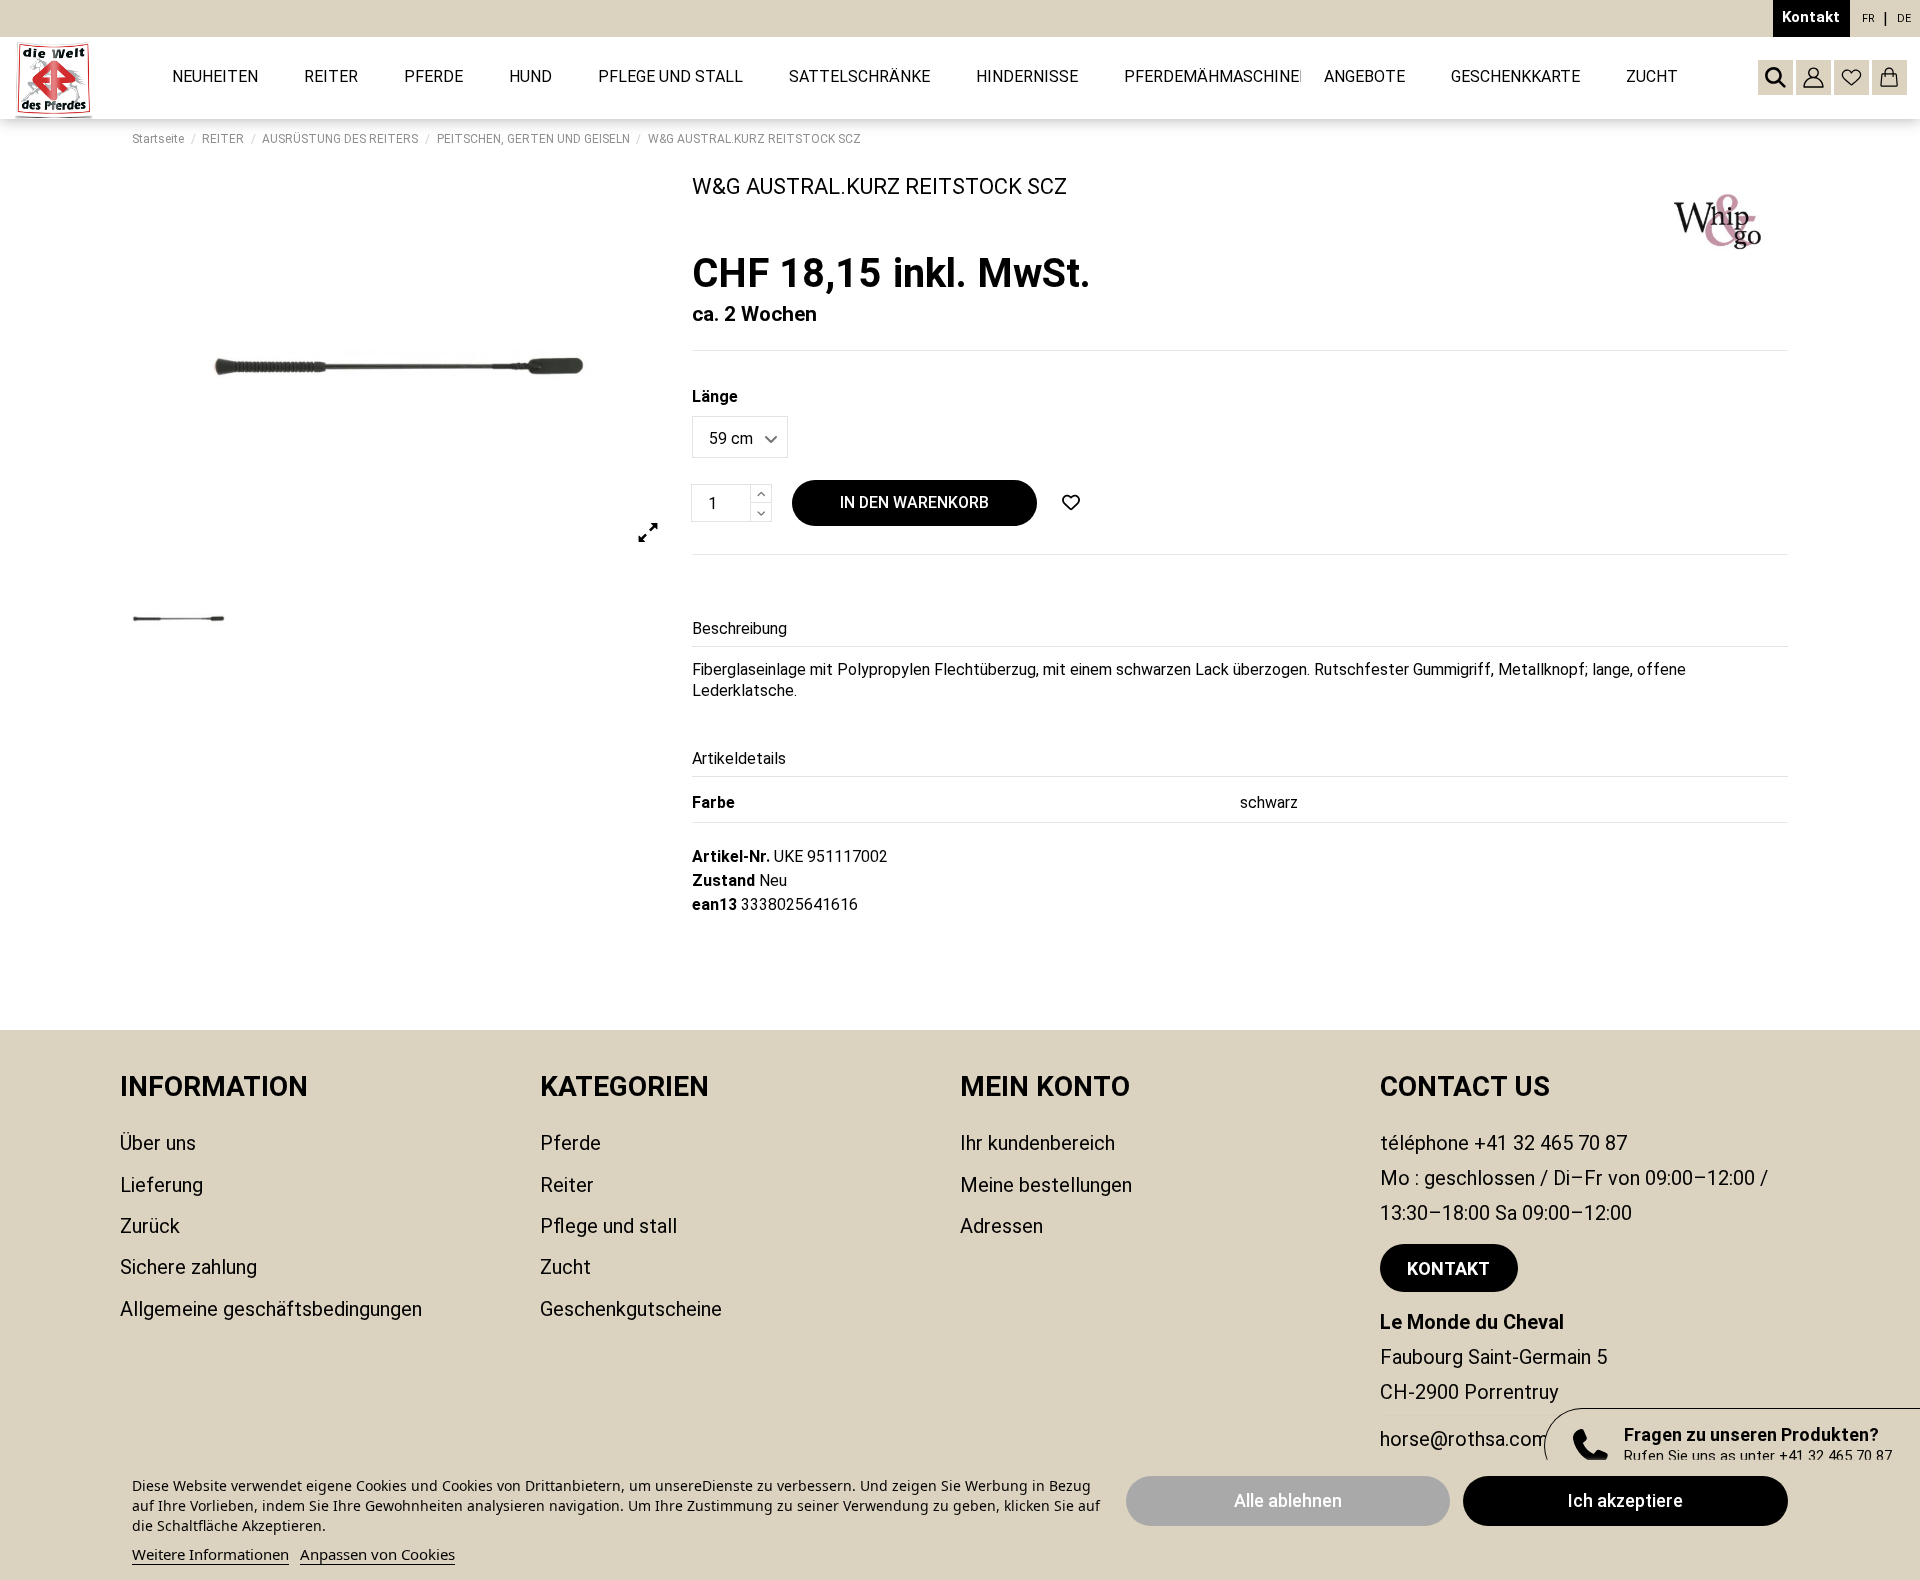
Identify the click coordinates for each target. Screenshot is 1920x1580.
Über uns (158, 1143)
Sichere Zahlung (188, 1267)
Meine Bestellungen (1046, 1185)
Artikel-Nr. (731, 856)
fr (1868, 18)
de (1904, 18)
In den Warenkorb (914, 502)
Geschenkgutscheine (631, 1309)
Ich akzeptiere (1625, 1500)
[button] (331, 77)
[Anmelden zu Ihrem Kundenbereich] (1813, 77)
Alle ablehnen (1288, 1500)
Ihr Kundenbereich (1037, 1143)
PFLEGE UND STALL (608, 1226)
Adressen (1001, 1226)
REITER (567, 1185)
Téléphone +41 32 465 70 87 (1503, 1143)
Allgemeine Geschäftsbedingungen (271, 1309)
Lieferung (161, 1185)
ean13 (714, 904)
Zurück (150, 1226)
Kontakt (1811, 17)
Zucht (565, 1267)
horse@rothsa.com (1464, 1439)
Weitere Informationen (210, 1554)
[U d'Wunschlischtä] (1071, 503)
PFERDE (570, 1143)
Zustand (723, 880)
